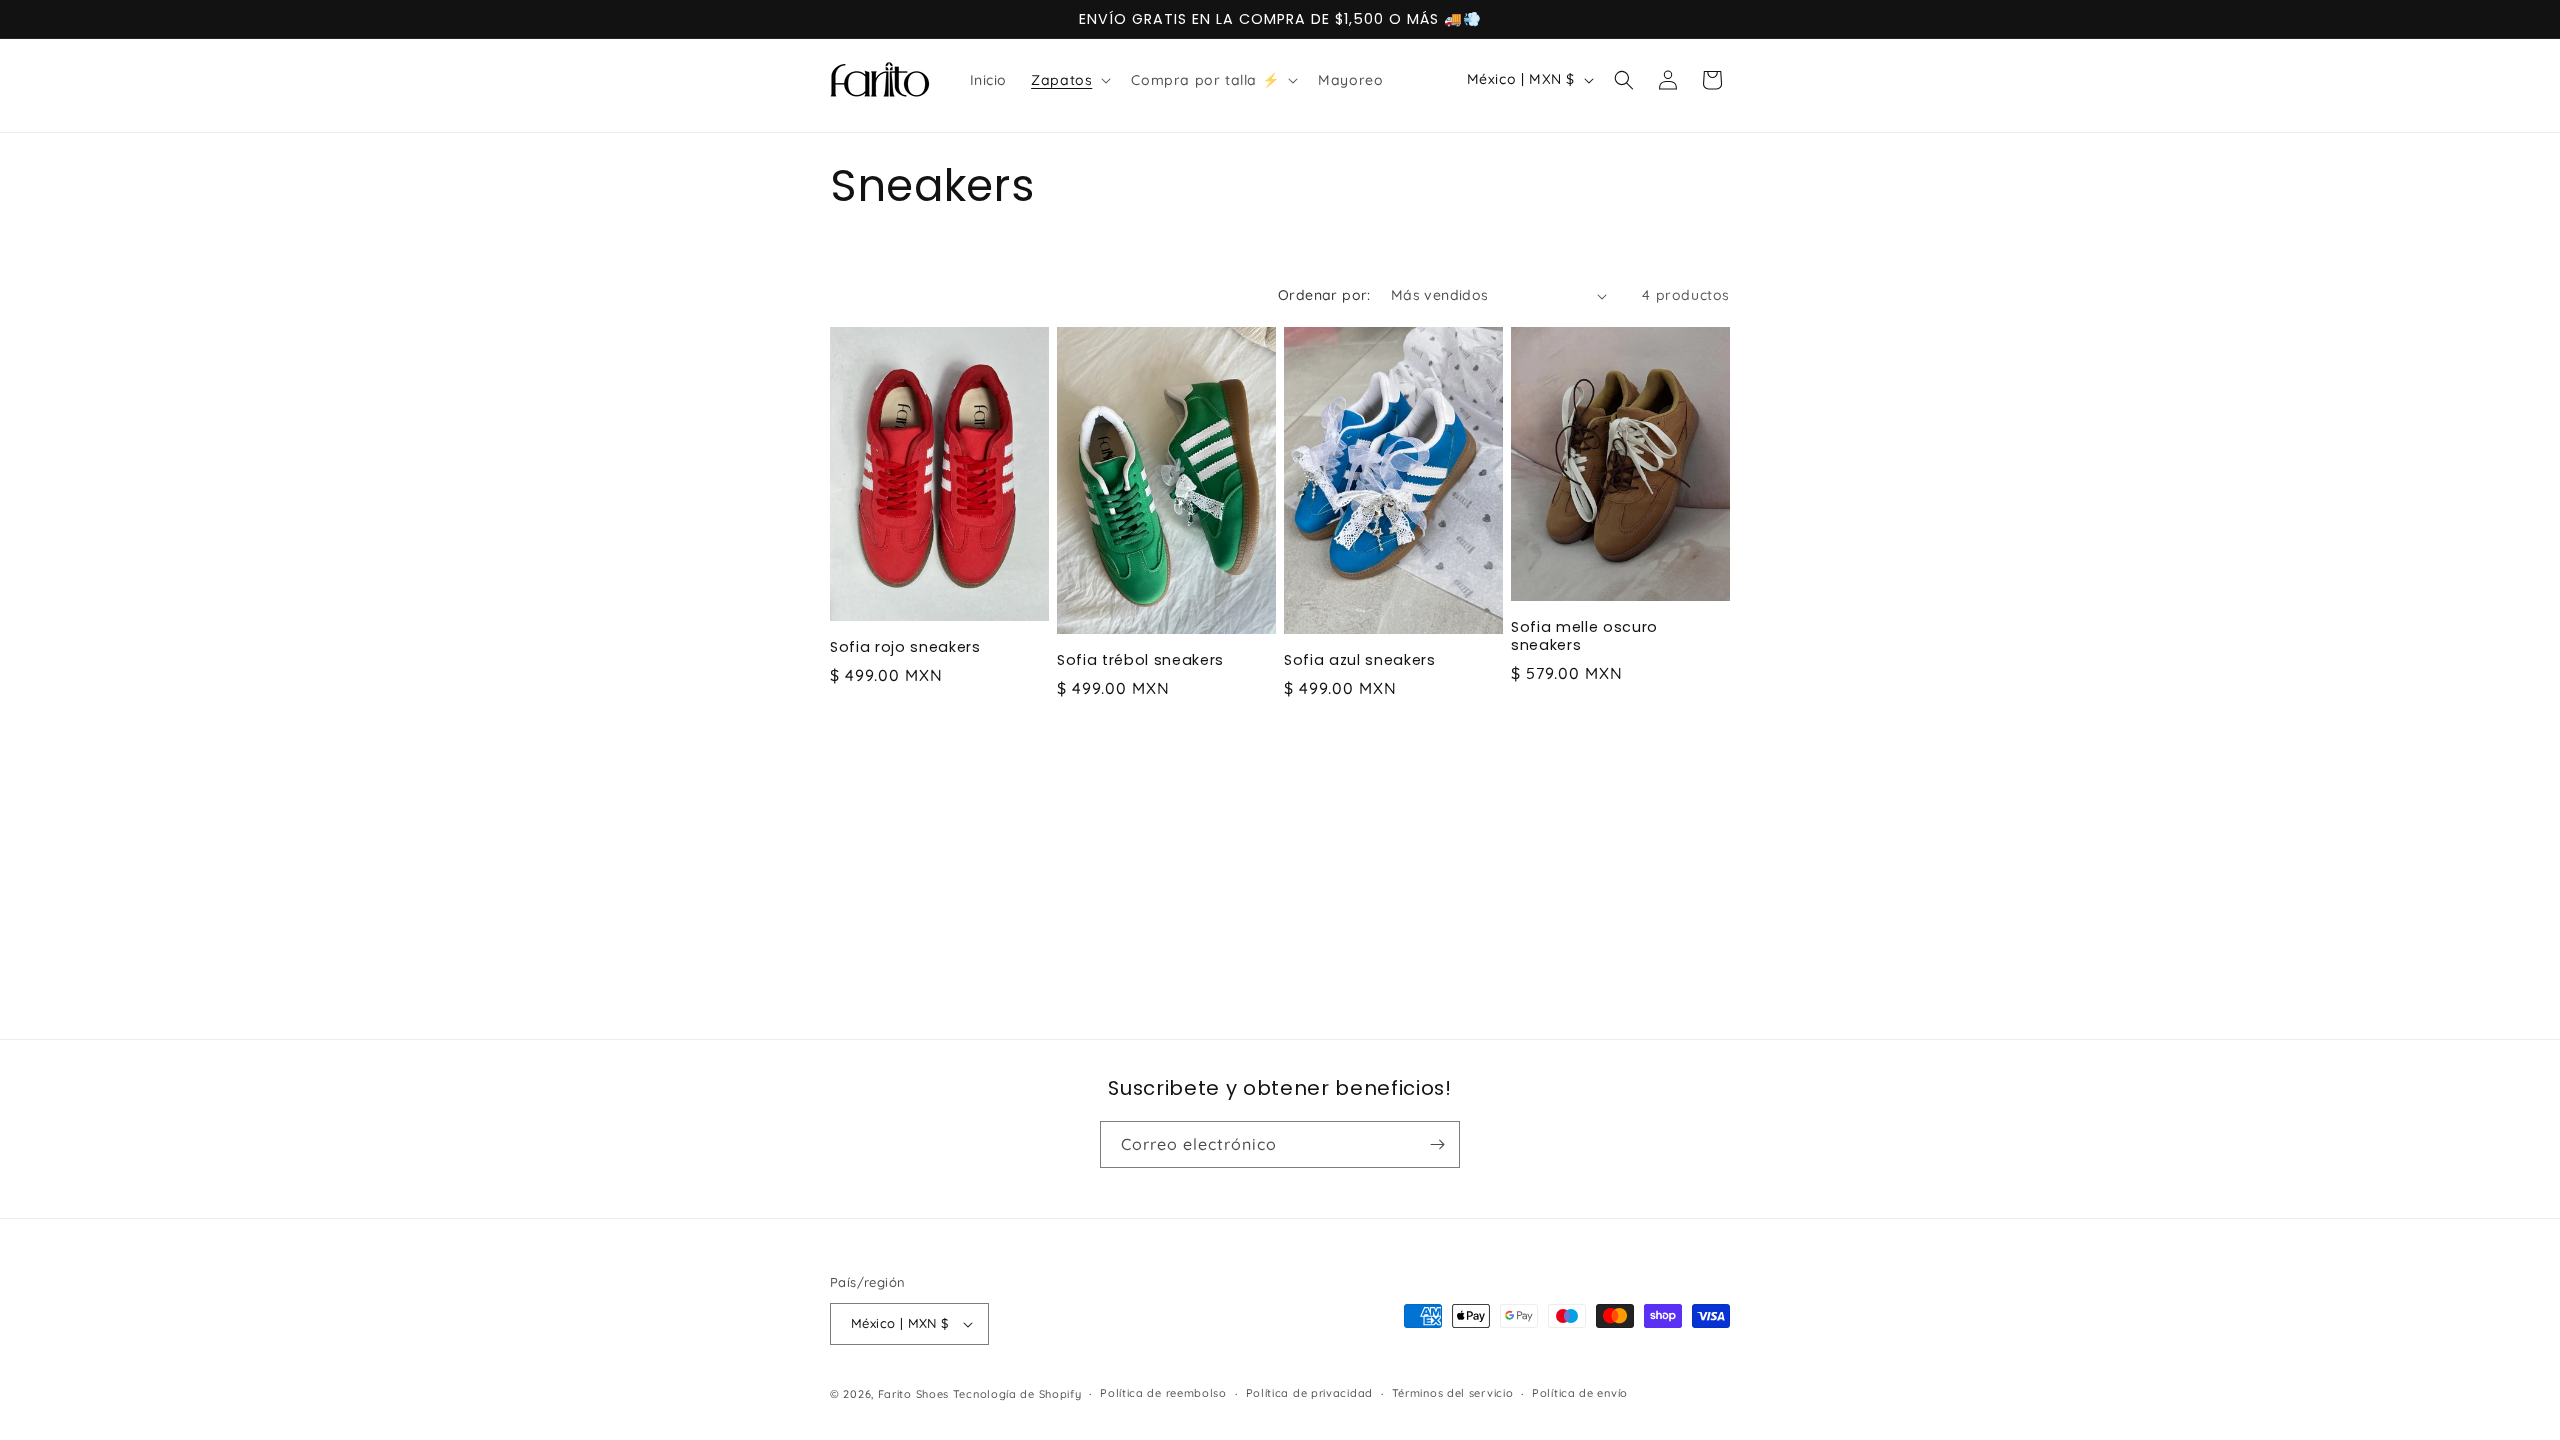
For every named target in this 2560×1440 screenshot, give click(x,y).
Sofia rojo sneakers (905, 647)
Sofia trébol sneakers (1140, 660)
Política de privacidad (1309, 1393)
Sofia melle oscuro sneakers (1584, 636)
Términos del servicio (1453, 1393)
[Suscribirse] (1437, 1144)
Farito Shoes (915, 1394)
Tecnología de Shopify (1017, 1394)
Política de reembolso (1163, 1393)
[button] (1069, 80)
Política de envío (1580, 1393)
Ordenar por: (1324, 295)
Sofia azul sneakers (1360, 660)
